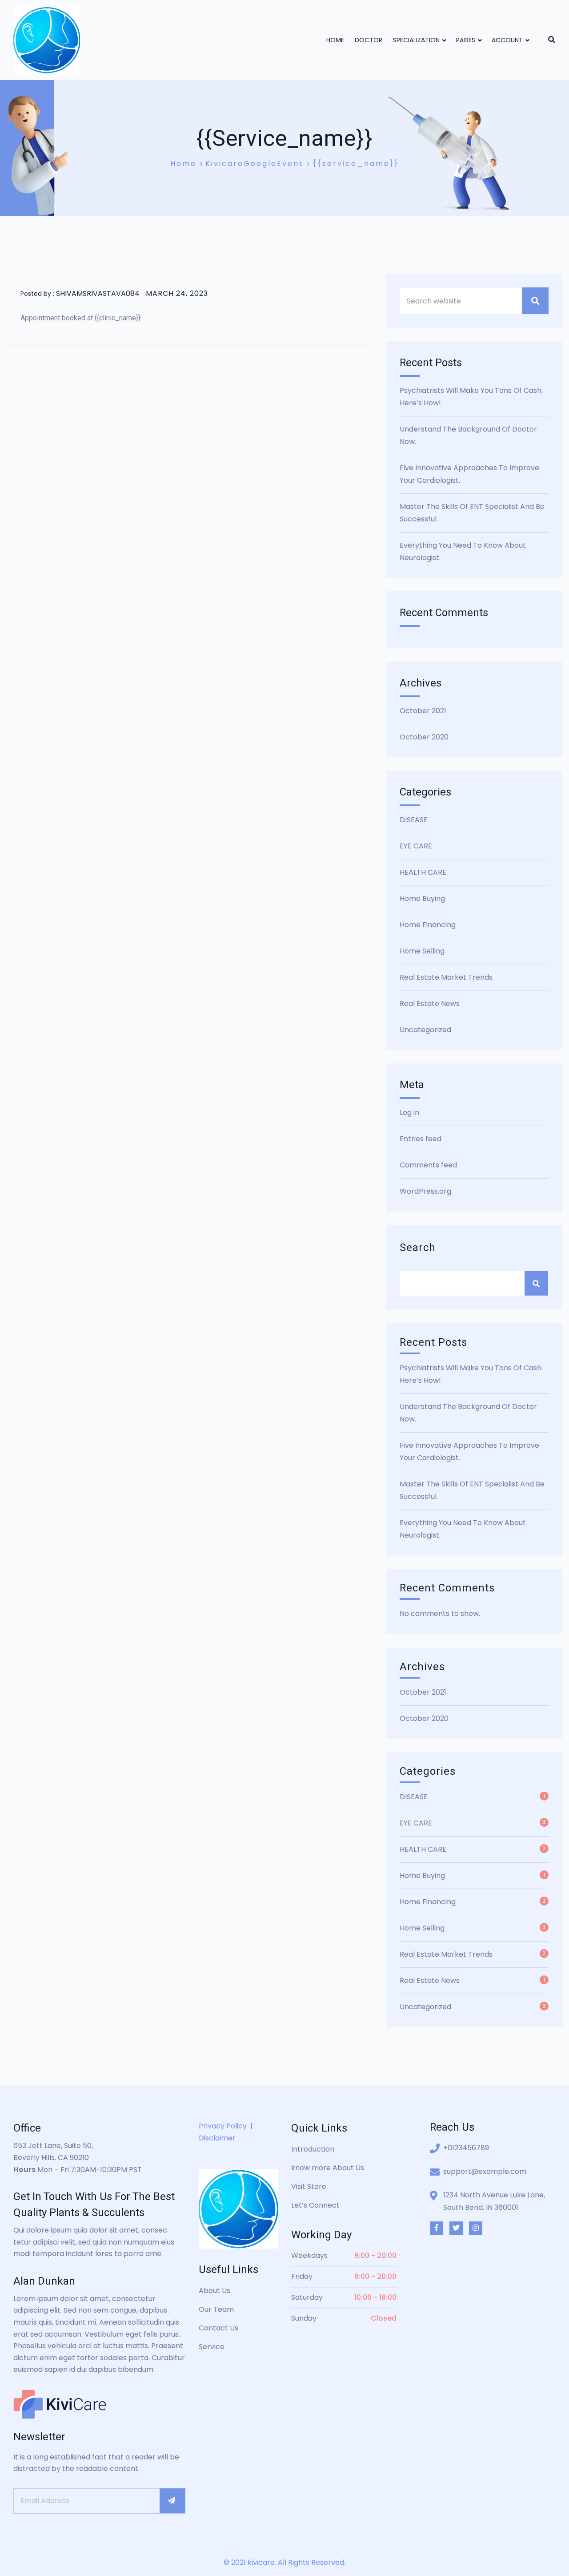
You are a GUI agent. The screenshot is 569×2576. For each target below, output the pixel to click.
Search (418, 1248)
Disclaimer (217, 2138)
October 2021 (423, 711)
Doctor (369, 40)
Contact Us (218, 2328)
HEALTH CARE (423, 872)
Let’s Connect (315, 2205)
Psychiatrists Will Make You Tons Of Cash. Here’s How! (471, 397)
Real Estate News (430, 1003)
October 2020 (424, 737)
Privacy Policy (223, 2126)
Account (507, 40)
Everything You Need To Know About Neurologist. (463, 551)
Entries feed (421, 1139)
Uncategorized (425, 1030)
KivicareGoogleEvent (254, 164)
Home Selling (422, 951)
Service (212, 2347)
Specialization (416, 40)
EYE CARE (416, 846)
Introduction (313, 2149)
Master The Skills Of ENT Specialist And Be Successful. (472, 513)
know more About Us (328, 2168)
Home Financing (428, 925)
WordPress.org (425, 1191)
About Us (214, 2291)
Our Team (216, 2309)
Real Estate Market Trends (446, 977)
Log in (409, 1112)
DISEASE (414, 820)
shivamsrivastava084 (98, 293)
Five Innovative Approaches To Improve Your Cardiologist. (469, 474)
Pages (466, 40)
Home (335, 40)
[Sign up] (172, 2501)
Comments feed (428, 1165)
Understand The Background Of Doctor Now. (468, 435)
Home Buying (422, 898)
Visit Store (309, 2186)
